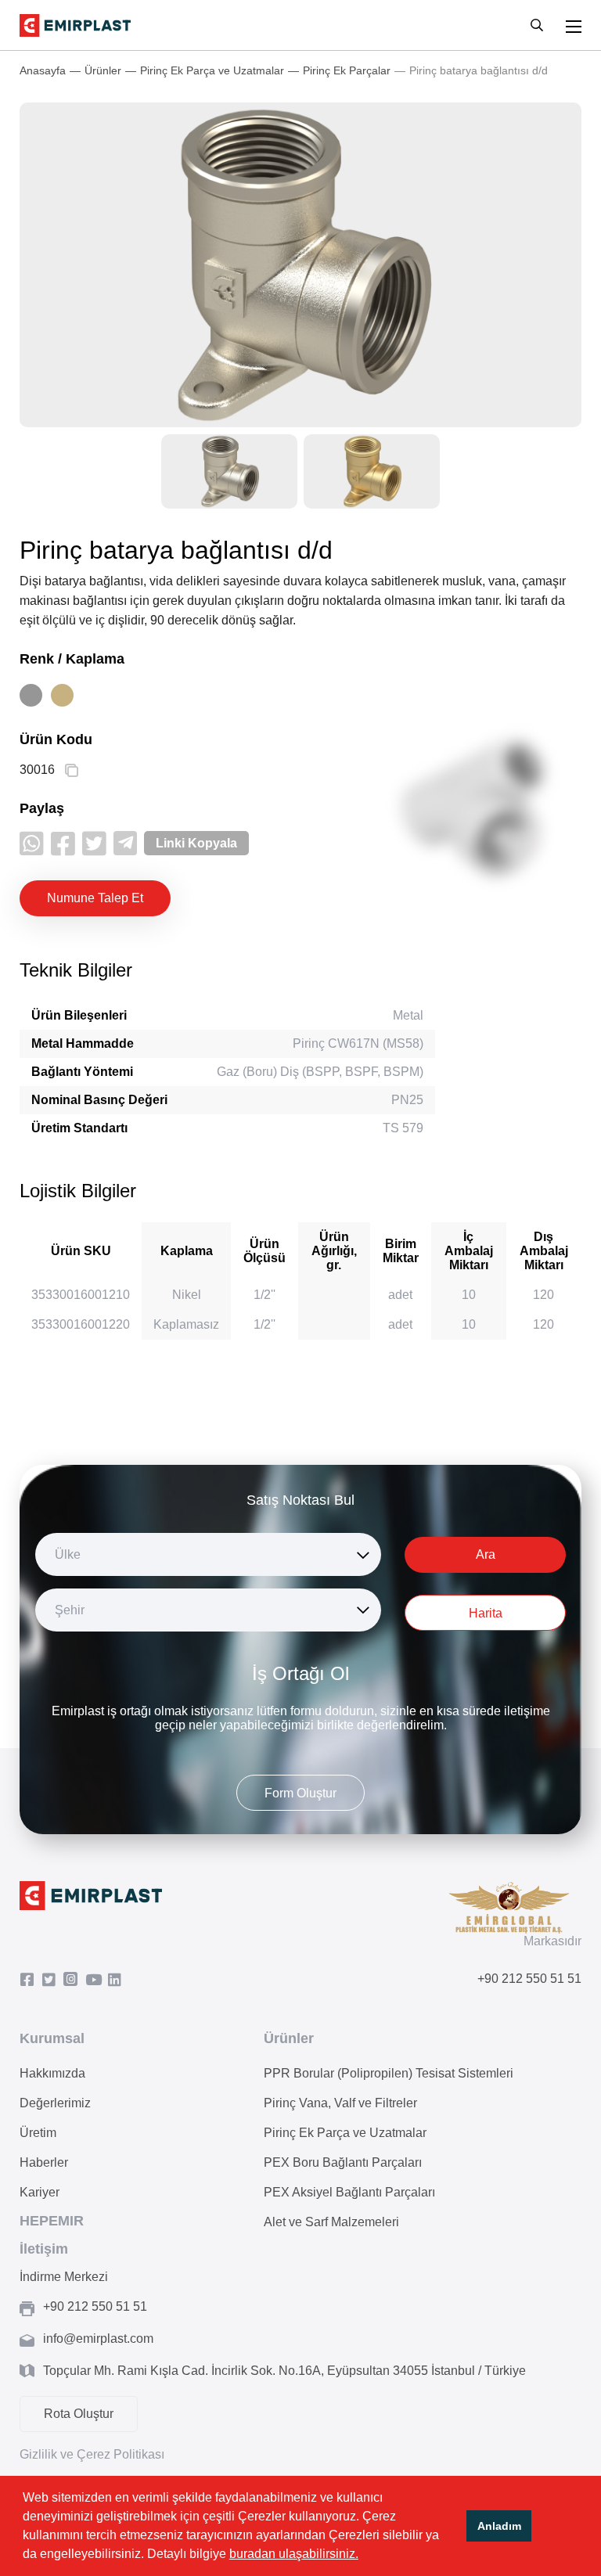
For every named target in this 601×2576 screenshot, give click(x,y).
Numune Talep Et (95, 898)
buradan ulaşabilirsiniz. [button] (294, 2554)
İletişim (44, 2249)
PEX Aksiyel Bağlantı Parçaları (349, 2192)
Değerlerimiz (55, 2103)
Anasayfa (43, 70)
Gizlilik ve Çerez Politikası (92, 2454)
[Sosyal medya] (32, 843)
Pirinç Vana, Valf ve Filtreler (340, 2103)
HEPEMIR (52, 2221)
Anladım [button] (499, 2526)
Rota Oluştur (79, 2414)
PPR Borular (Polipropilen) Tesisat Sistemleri (389, 2073)
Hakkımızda (52, 2073)
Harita (486, 1613)
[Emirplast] (75, 25)
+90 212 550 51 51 (529, 1979)
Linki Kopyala (196, 843)
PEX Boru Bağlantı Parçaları (343, 2162)
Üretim (38, 2133)
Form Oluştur (300, 1793)
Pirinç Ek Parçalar (347, 70)
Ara (486, 1554)
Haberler (44, 2162)
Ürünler (103, 70)
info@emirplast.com (98, 2339)
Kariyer (40, 2192)
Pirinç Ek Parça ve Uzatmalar (212, 70)
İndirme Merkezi (64, 2277)
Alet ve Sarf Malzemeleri (331, 2222)
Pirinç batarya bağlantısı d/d (479, 70)
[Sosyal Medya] (31, 1980)
